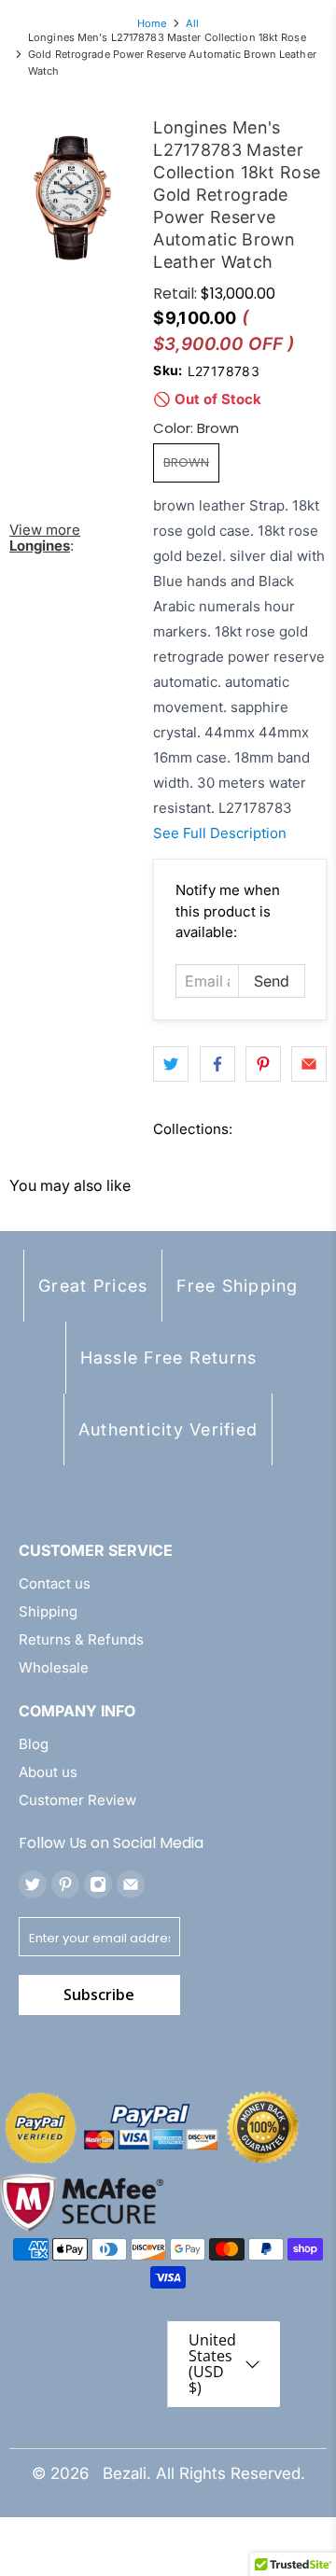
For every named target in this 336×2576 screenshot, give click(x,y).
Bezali (125, 2473)
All (192, 24)
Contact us (55, 1583)
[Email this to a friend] (309, 1064)
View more (45, 538)
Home (152, 24)
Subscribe (99, 1995)
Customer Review (77, 1800)
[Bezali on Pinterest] (65, 1884)
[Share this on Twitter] (171, 1064)
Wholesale (54, 1667)
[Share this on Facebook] (217, 1064)
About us (48, 1772)
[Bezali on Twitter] (33, 1884)
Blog (34, 1744)
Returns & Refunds (81, 1639)
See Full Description (220, 833)
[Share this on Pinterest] (263, 1064)
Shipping (48, 1611)
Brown (186, 462)
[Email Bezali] (131, 1884)
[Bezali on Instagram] (98, 1884)
